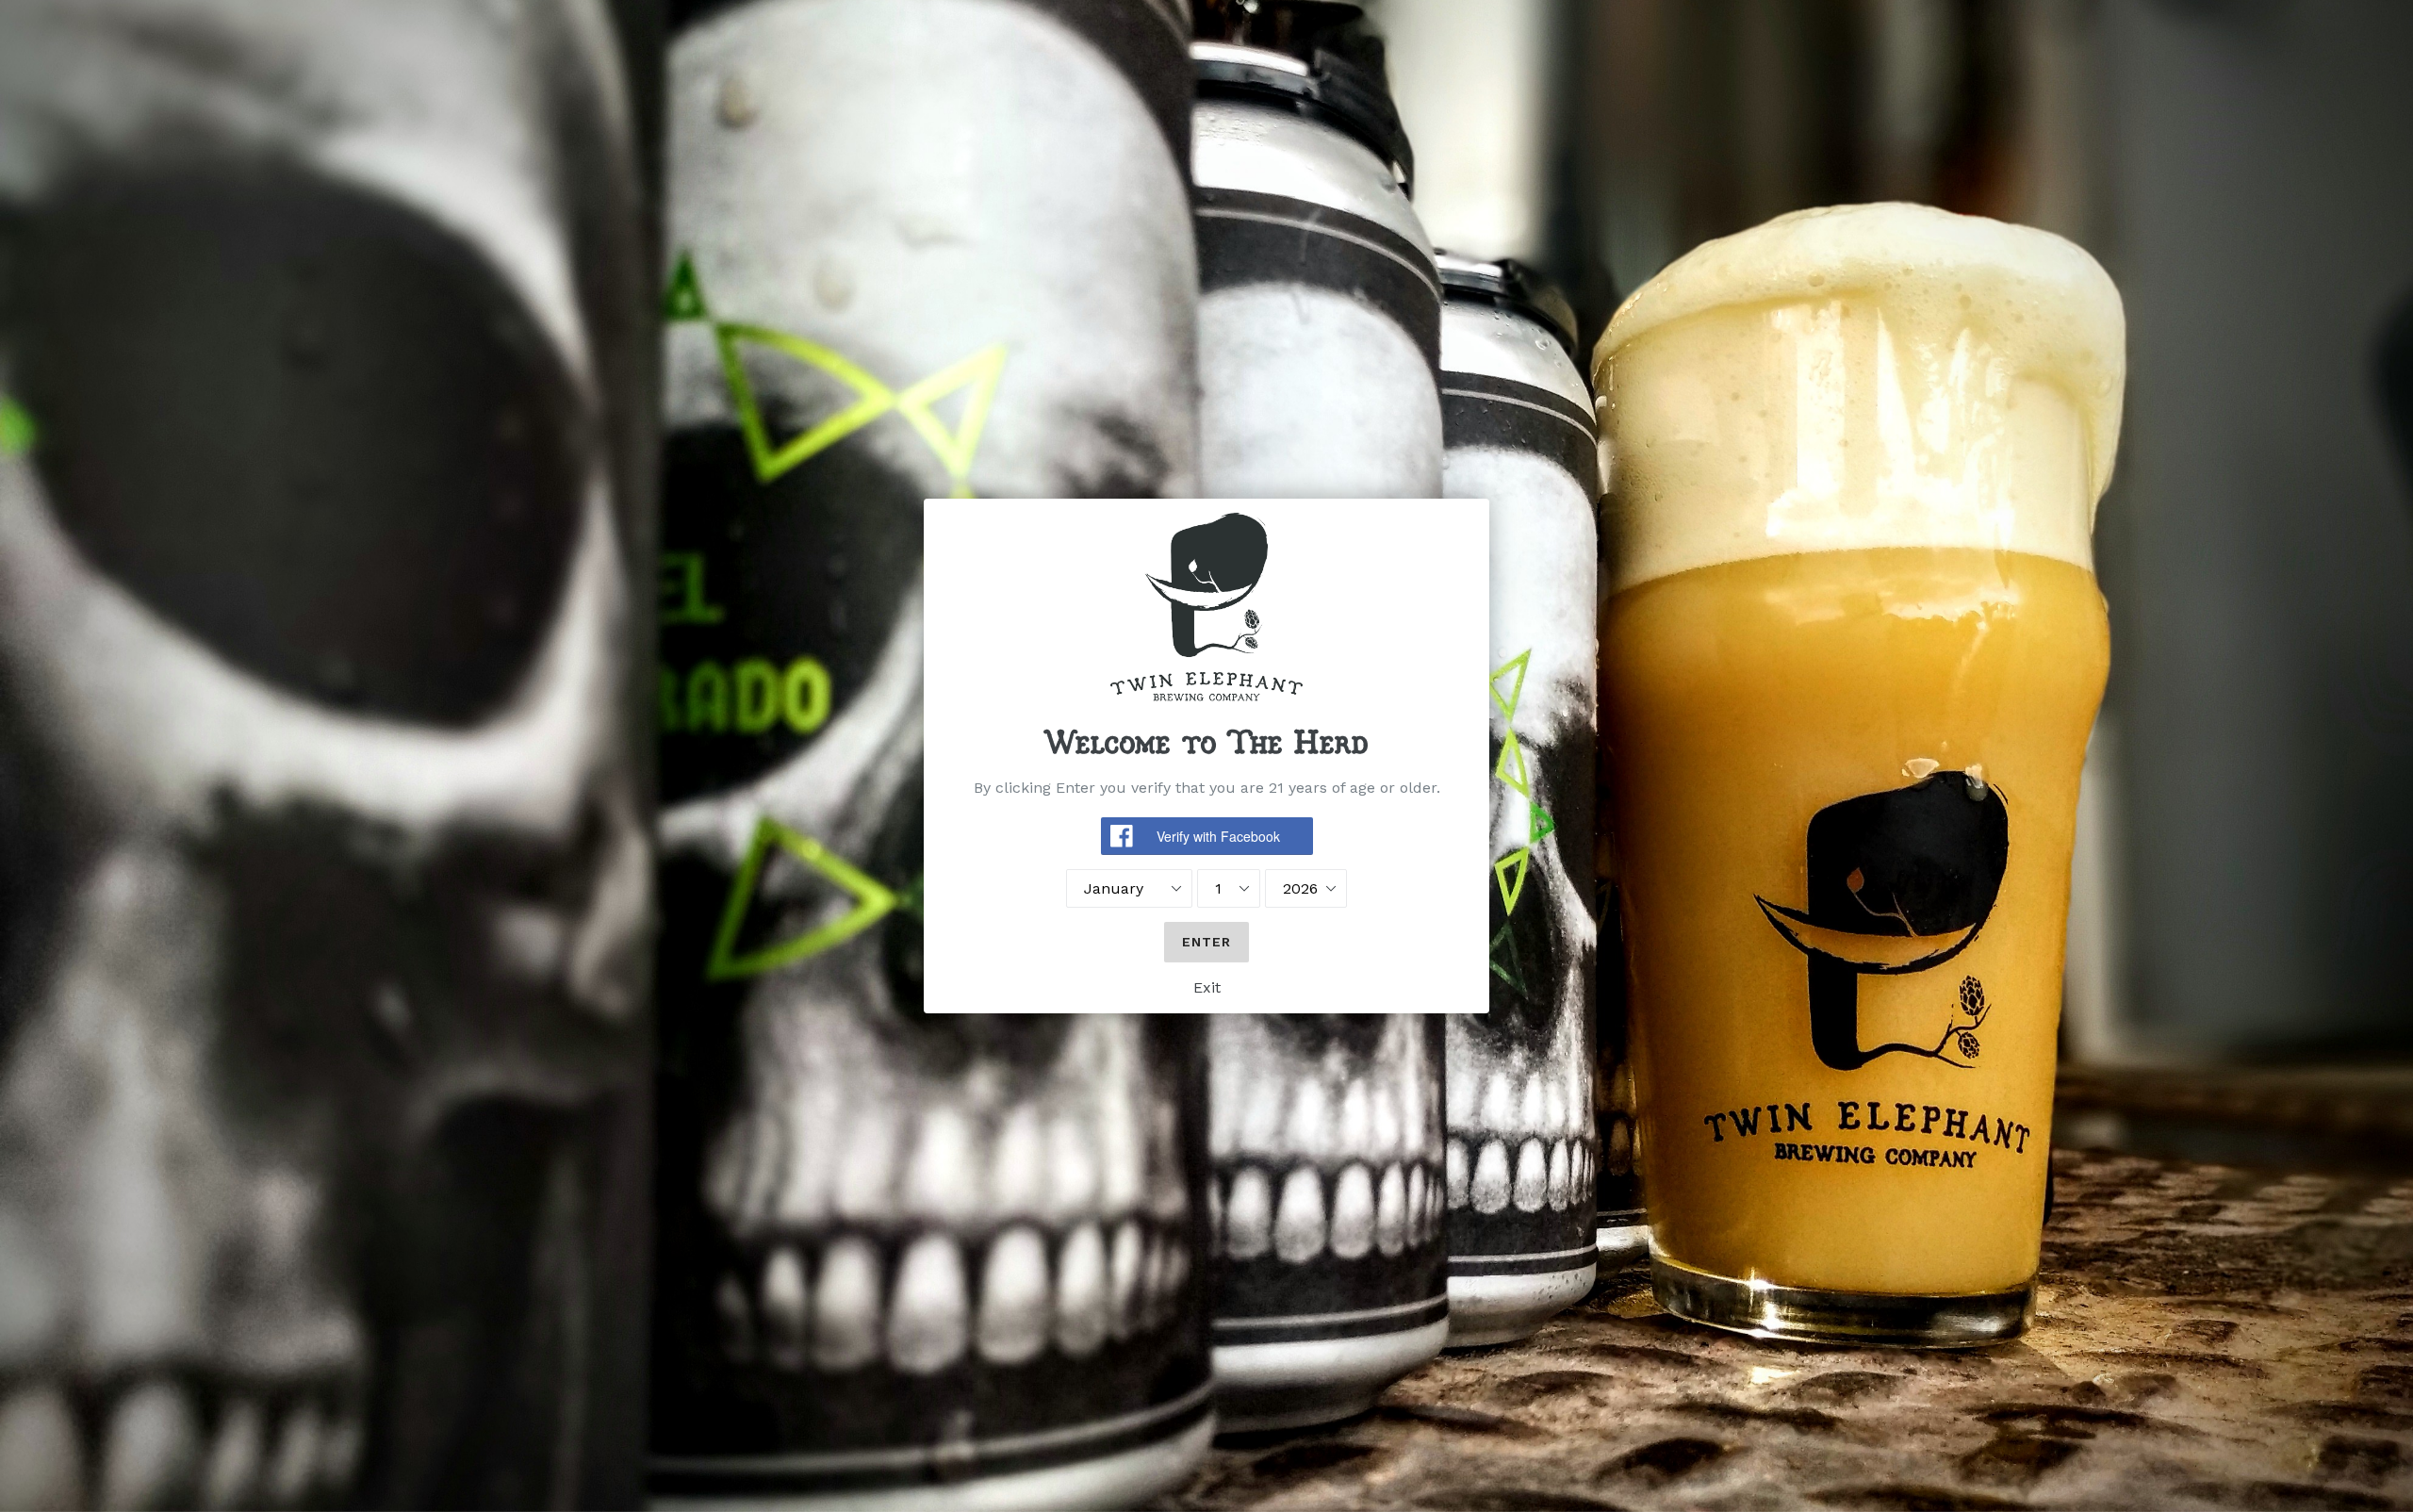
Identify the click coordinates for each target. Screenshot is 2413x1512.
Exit (1207, 987)
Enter (1207, 942)
